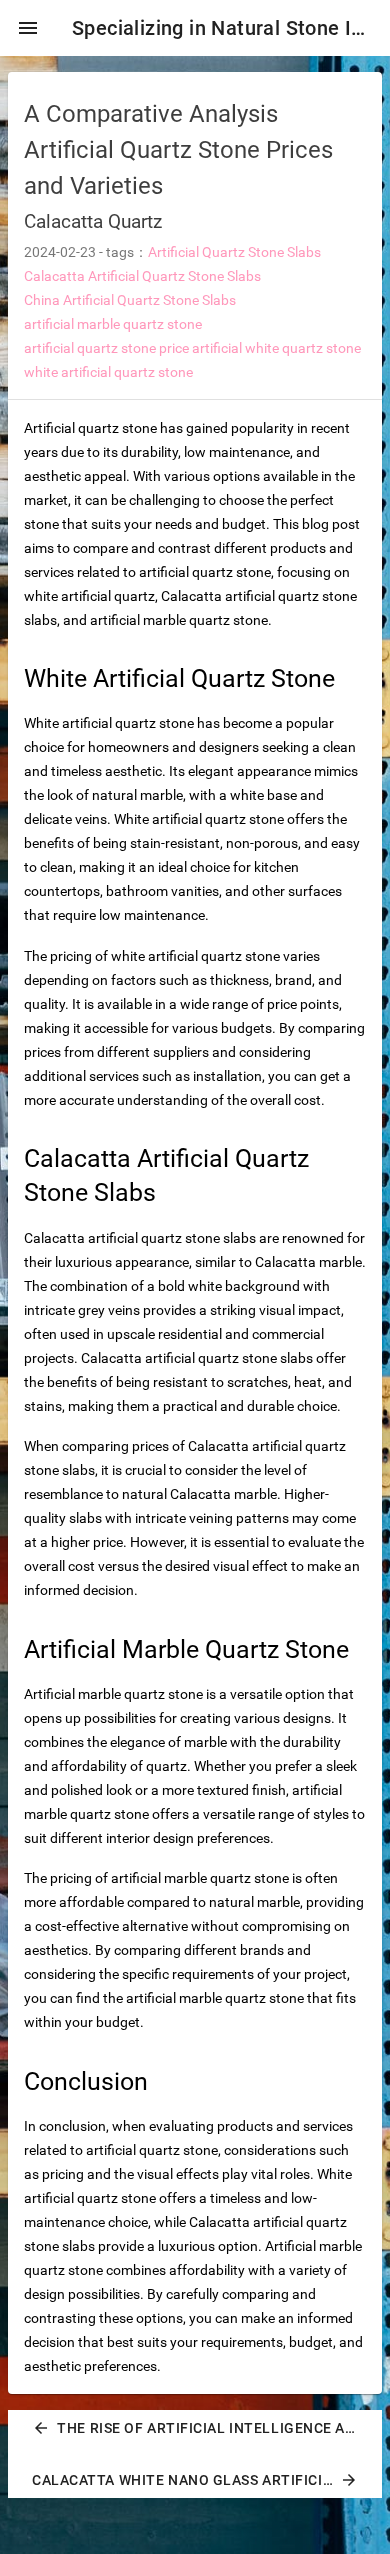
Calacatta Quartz (93, 221)
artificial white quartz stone (276, 348)
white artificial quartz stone (108, 372)
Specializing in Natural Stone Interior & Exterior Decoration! (223, 28)
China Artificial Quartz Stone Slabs (130, 300)
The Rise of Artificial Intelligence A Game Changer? (203, 2428)
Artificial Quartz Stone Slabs (234, 252)
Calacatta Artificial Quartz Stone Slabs (142, 276)
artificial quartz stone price (106, 348)
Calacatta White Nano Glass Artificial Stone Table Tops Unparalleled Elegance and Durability (203, 2480)
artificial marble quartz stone (113, 324)
